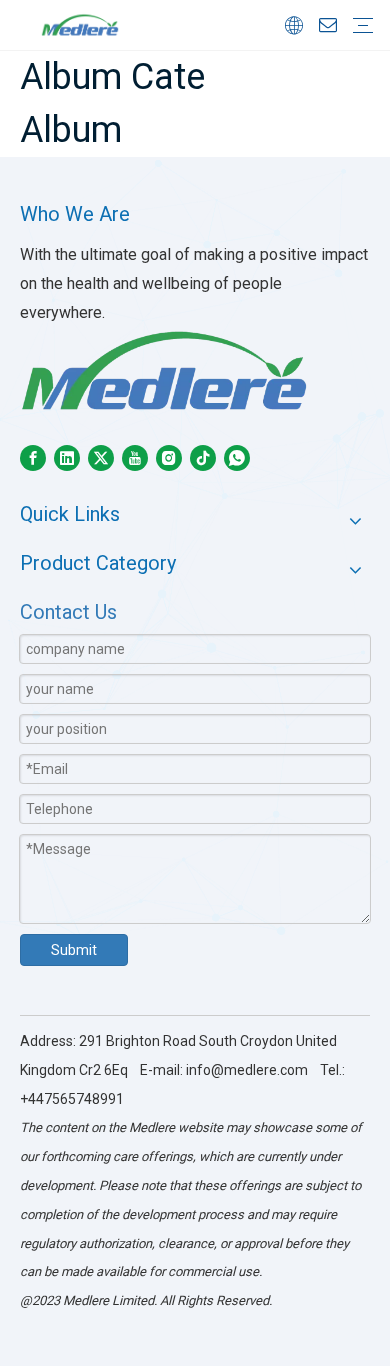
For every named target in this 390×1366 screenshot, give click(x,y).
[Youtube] (135, 458)
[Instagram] (169, 458)
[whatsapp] (237, 458)
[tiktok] (203, 458)
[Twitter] (101, 458)
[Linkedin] (67, 458)
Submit (74, 950)
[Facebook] (33, 458)
